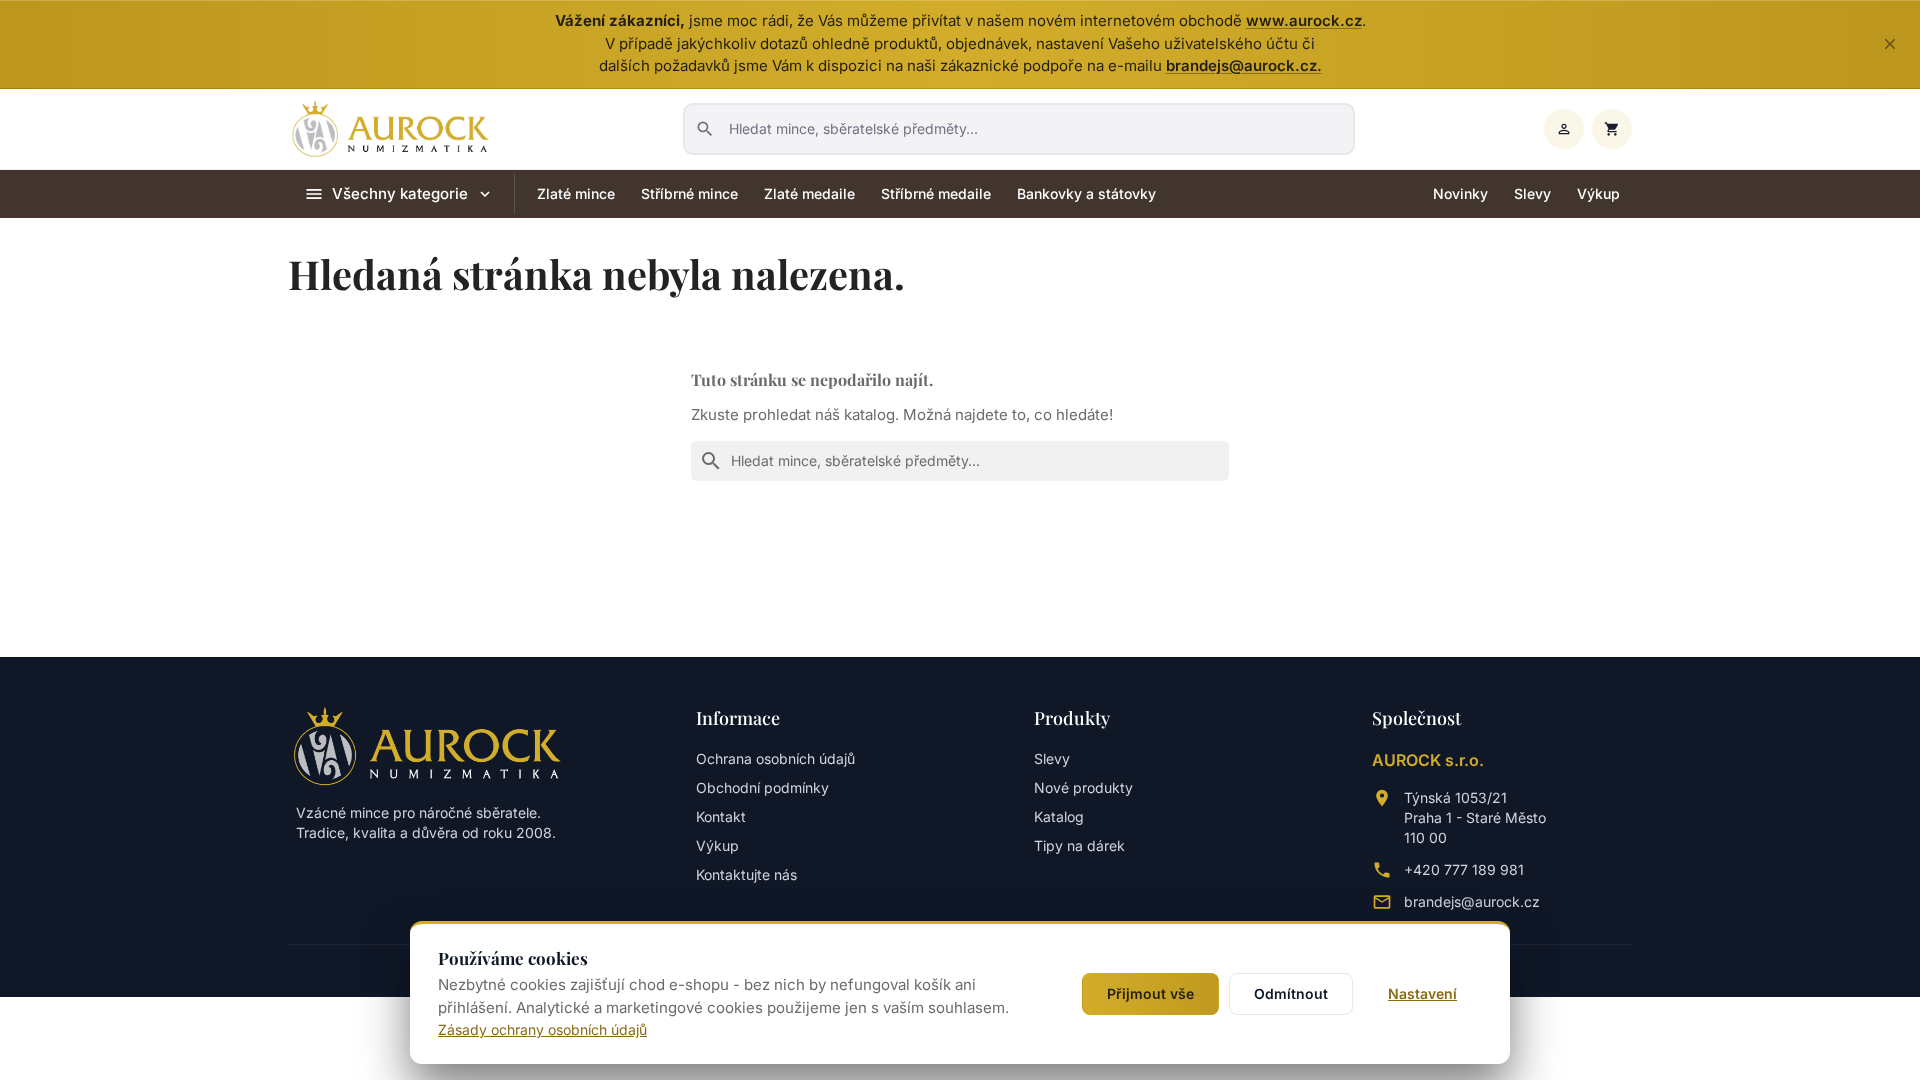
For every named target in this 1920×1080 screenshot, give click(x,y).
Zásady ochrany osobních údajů (542, 1029)
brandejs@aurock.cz (1472, 901)
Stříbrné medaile (936, 193)
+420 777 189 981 (1464, 869)
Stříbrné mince (689, 193)
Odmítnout (1291, 993)
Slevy (1532, 193)
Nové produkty (1083, 787)
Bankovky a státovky (1086, 193)
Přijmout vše (1150, 993)
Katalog (1059, 816)
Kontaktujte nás (746, 874)
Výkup (1598, 193)
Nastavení (1422, 993)
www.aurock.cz (1304, 20)
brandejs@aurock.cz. (1244, 65)
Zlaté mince (576, 193)
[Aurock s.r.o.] (427, 746)
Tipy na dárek (1079, 845)
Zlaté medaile (809, 193)
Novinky (1460, 193)
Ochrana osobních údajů (775, 758)
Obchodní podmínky (762, 787)
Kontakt (721, 816)
